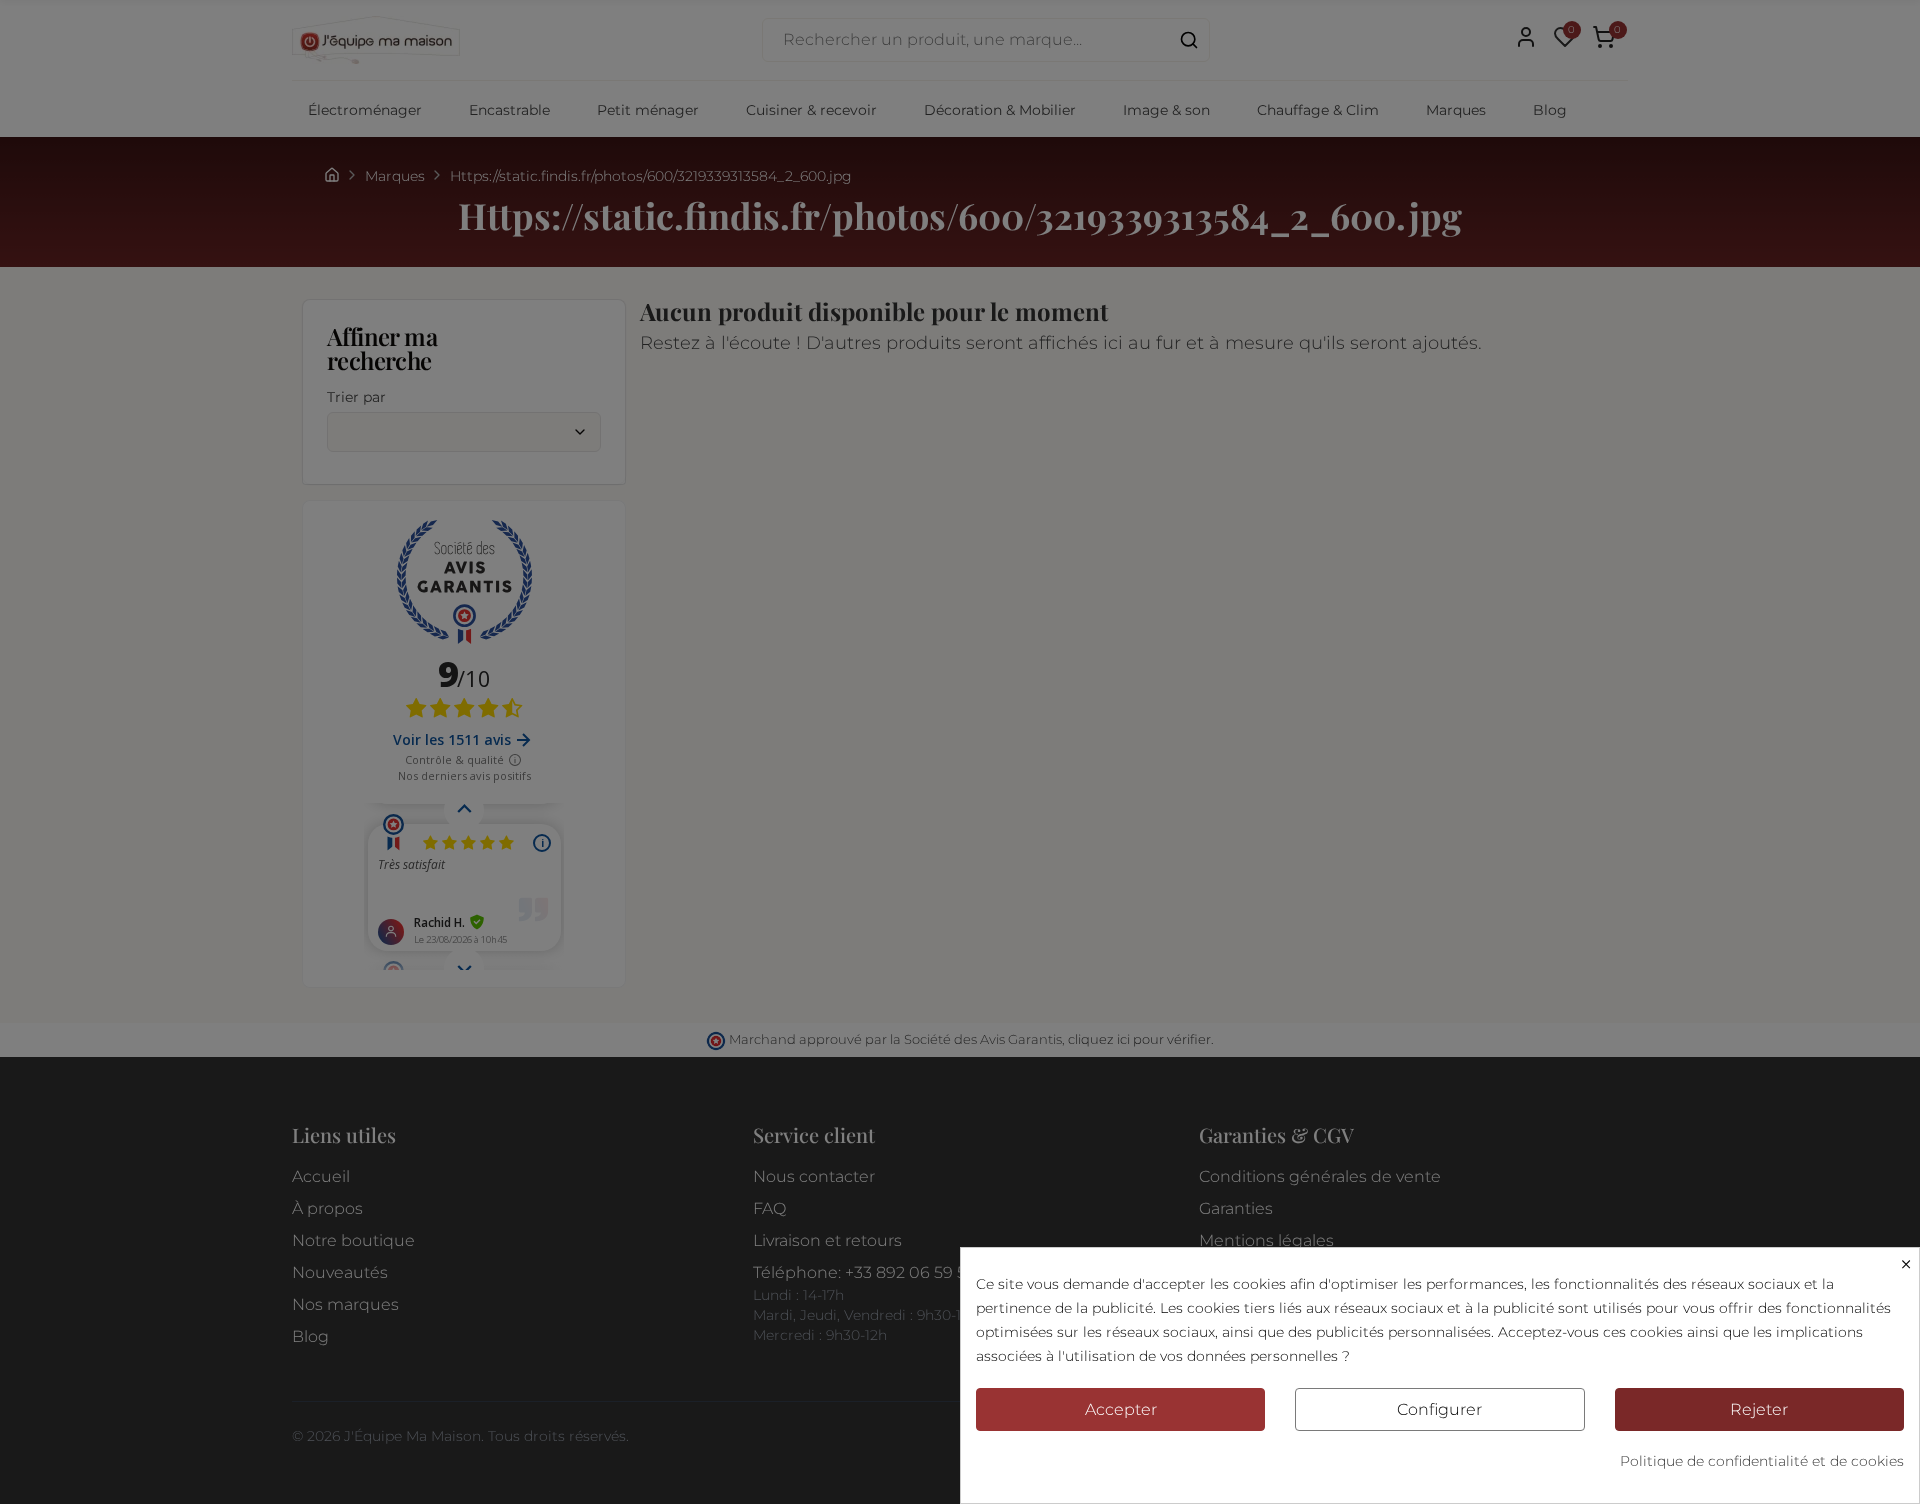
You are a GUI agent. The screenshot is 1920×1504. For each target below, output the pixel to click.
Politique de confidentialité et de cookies (1762, 1461)
